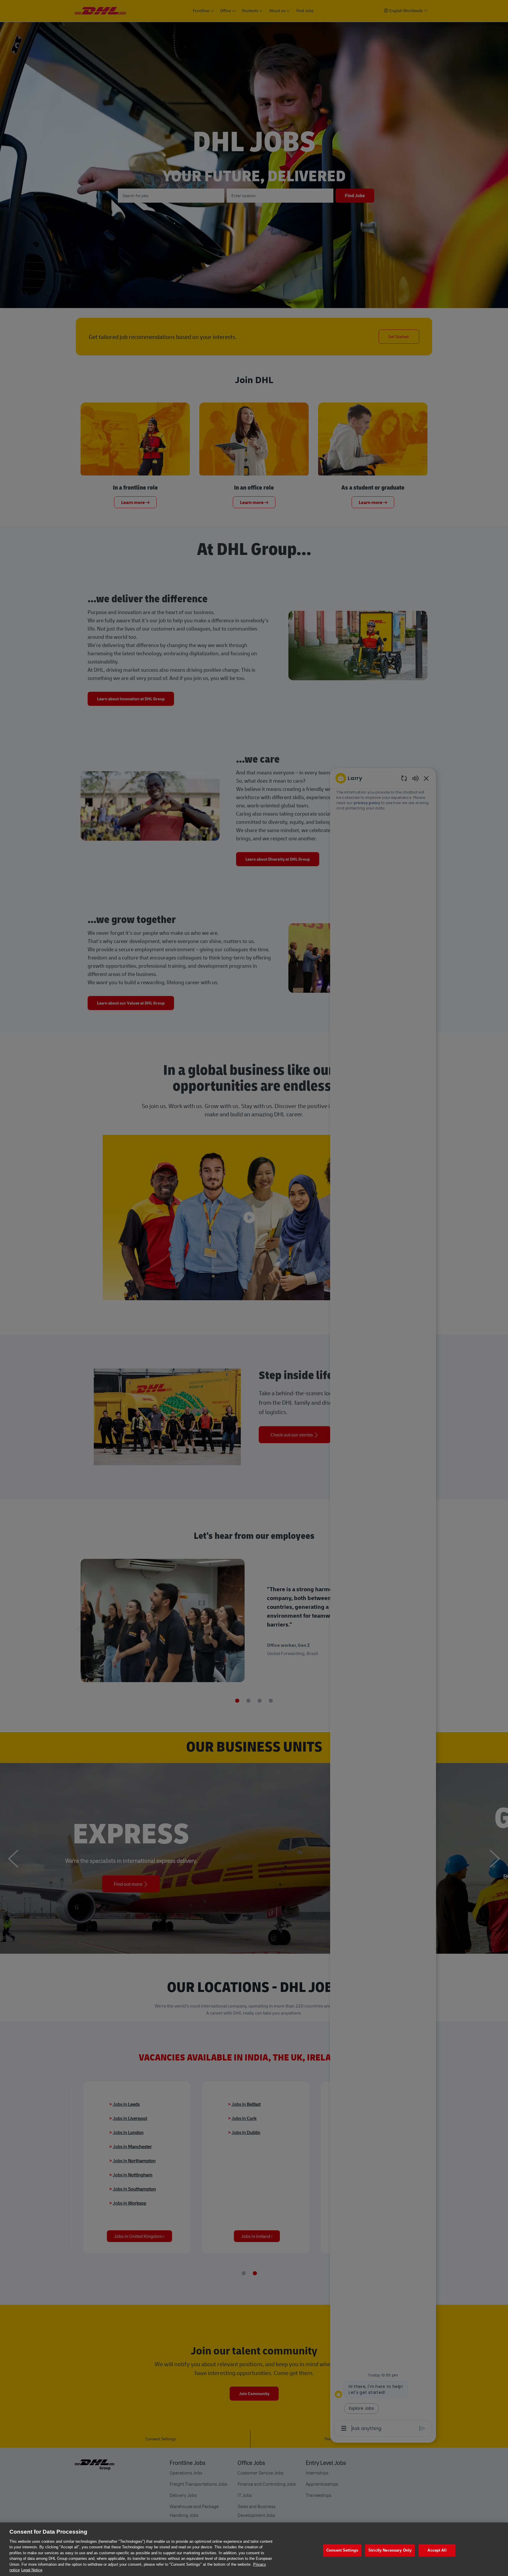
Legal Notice (32, 2570)
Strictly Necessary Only (390, 2550)
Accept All (437, 2550)
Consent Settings (342, 2550)
